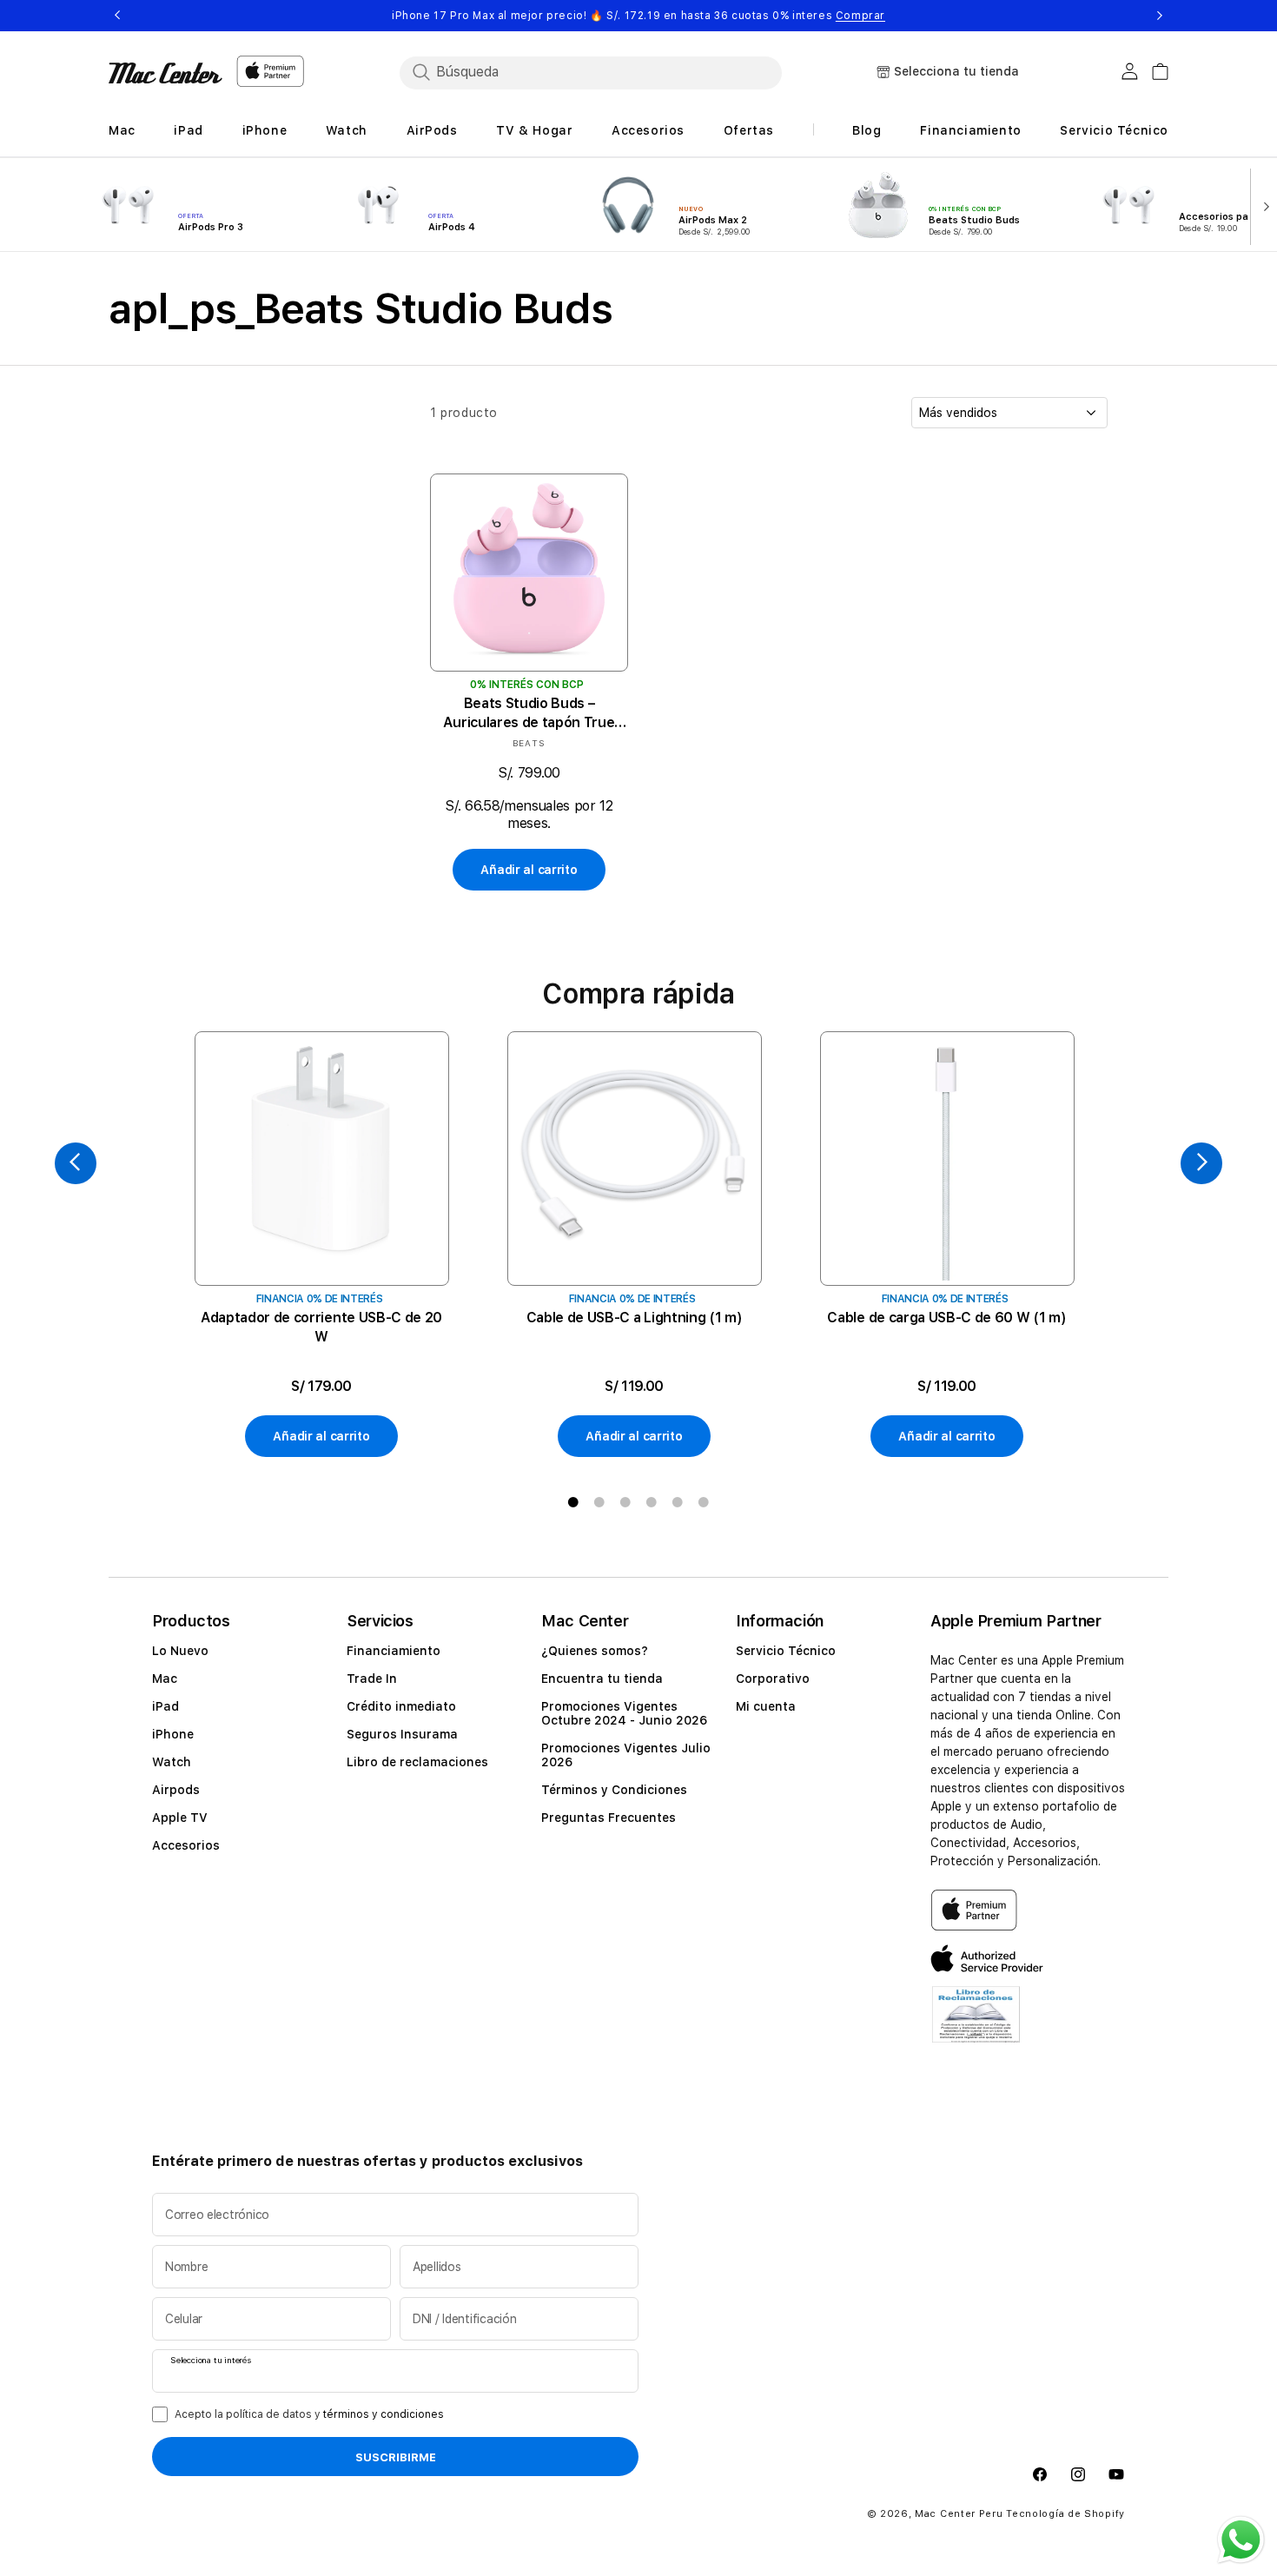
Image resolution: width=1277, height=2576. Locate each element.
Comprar (860, 16)
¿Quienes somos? (595, 1651)
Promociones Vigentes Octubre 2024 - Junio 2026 (624, 1713)
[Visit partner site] (976, 2025)
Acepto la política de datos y (309, 2414)
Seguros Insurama (402, 1734)
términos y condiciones (384, 2414)
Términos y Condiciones (614, 1790)
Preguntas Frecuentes (609, 1818)
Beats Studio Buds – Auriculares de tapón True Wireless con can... (529, 714)
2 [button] (599, 1502)
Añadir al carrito (529, 871)
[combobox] (591, 72)
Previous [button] (117, 16)
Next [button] (1160, 16)
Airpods (176, 1790)
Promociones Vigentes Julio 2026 (626, 1755)
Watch (172, 1762)
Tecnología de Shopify (1065, 2515)
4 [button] (652, 1502)
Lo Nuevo (180, 1651)
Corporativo (773, 1679)
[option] (321, 1245)
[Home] (165, 73)
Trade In (372, 1679)
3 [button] (625, 1502)
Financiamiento (394, 1651)
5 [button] (678, 1502)
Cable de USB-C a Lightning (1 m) (635, 1318)
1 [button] (573, 1502)
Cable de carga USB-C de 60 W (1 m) (946, 1318)
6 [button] (704, 1502)
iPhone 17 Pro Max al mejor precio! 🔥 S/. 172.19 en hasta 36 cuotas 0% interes (638, 16)
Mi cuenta (766, 1706)
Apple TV (180, 1818)
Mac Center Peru (959, 2515)
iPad (165, 1706)
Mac (165, 1679)
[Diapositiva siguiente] (1263, 205)
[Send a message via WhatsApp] (1241, 2540)
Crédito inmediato (401, 1706)
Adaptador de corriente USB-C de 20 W (321, 1327)
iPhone (173, 1734)
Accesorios (186, 1845)
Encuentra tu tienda (602, 1679)
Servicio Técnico (786, 1651)
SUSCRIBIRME (396, 2458)
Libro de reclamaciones (417, 1762)
